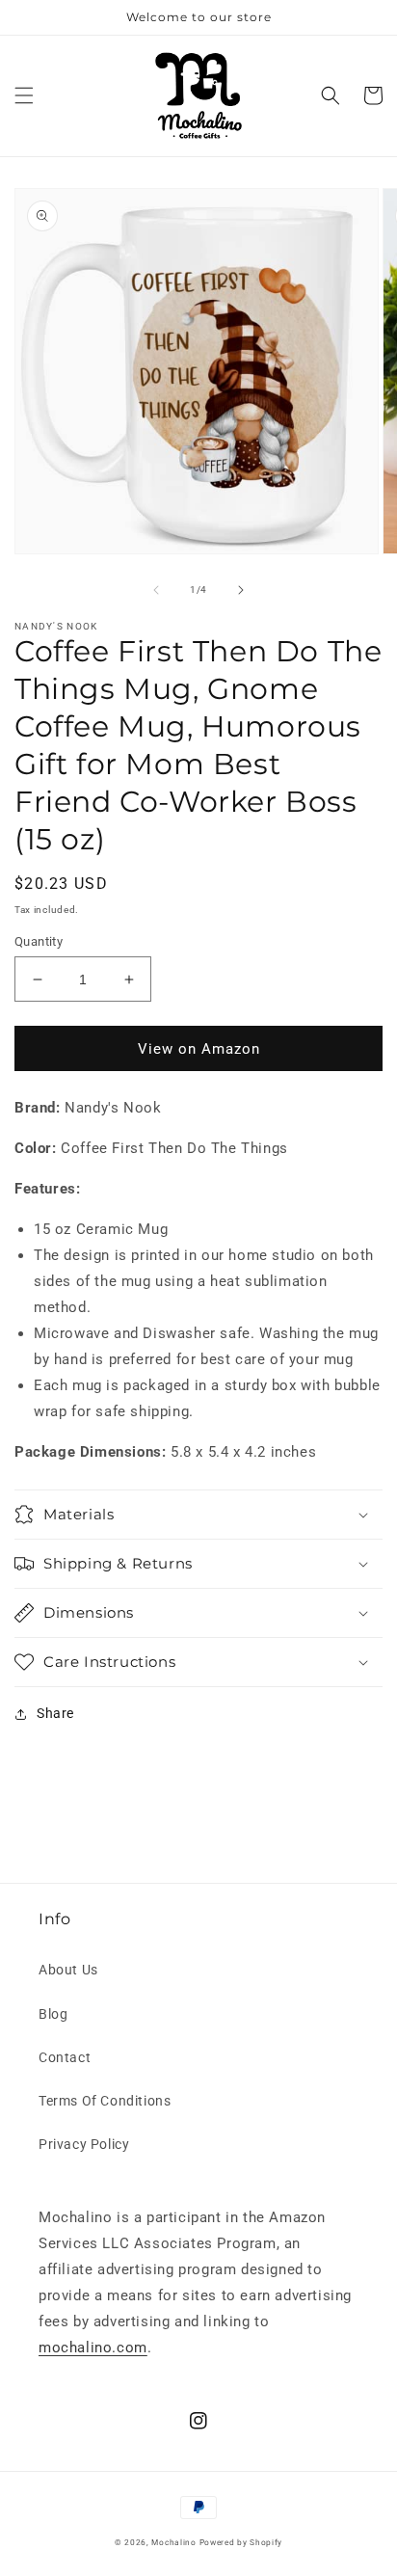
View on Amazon (199, 1049)
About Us (68, 1970)
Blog (53, 2014)
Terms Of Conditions (105, 2101)
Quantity (39, 941)
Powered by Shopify (241, 2542)
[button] (24, 95)
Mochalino (173, 2542)
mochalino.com (93, 2348)
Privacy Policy (84, 2144)
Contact (65, 2057)
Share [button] (55, 1713)
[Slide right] (241, 590)
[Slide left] (156, 590)
